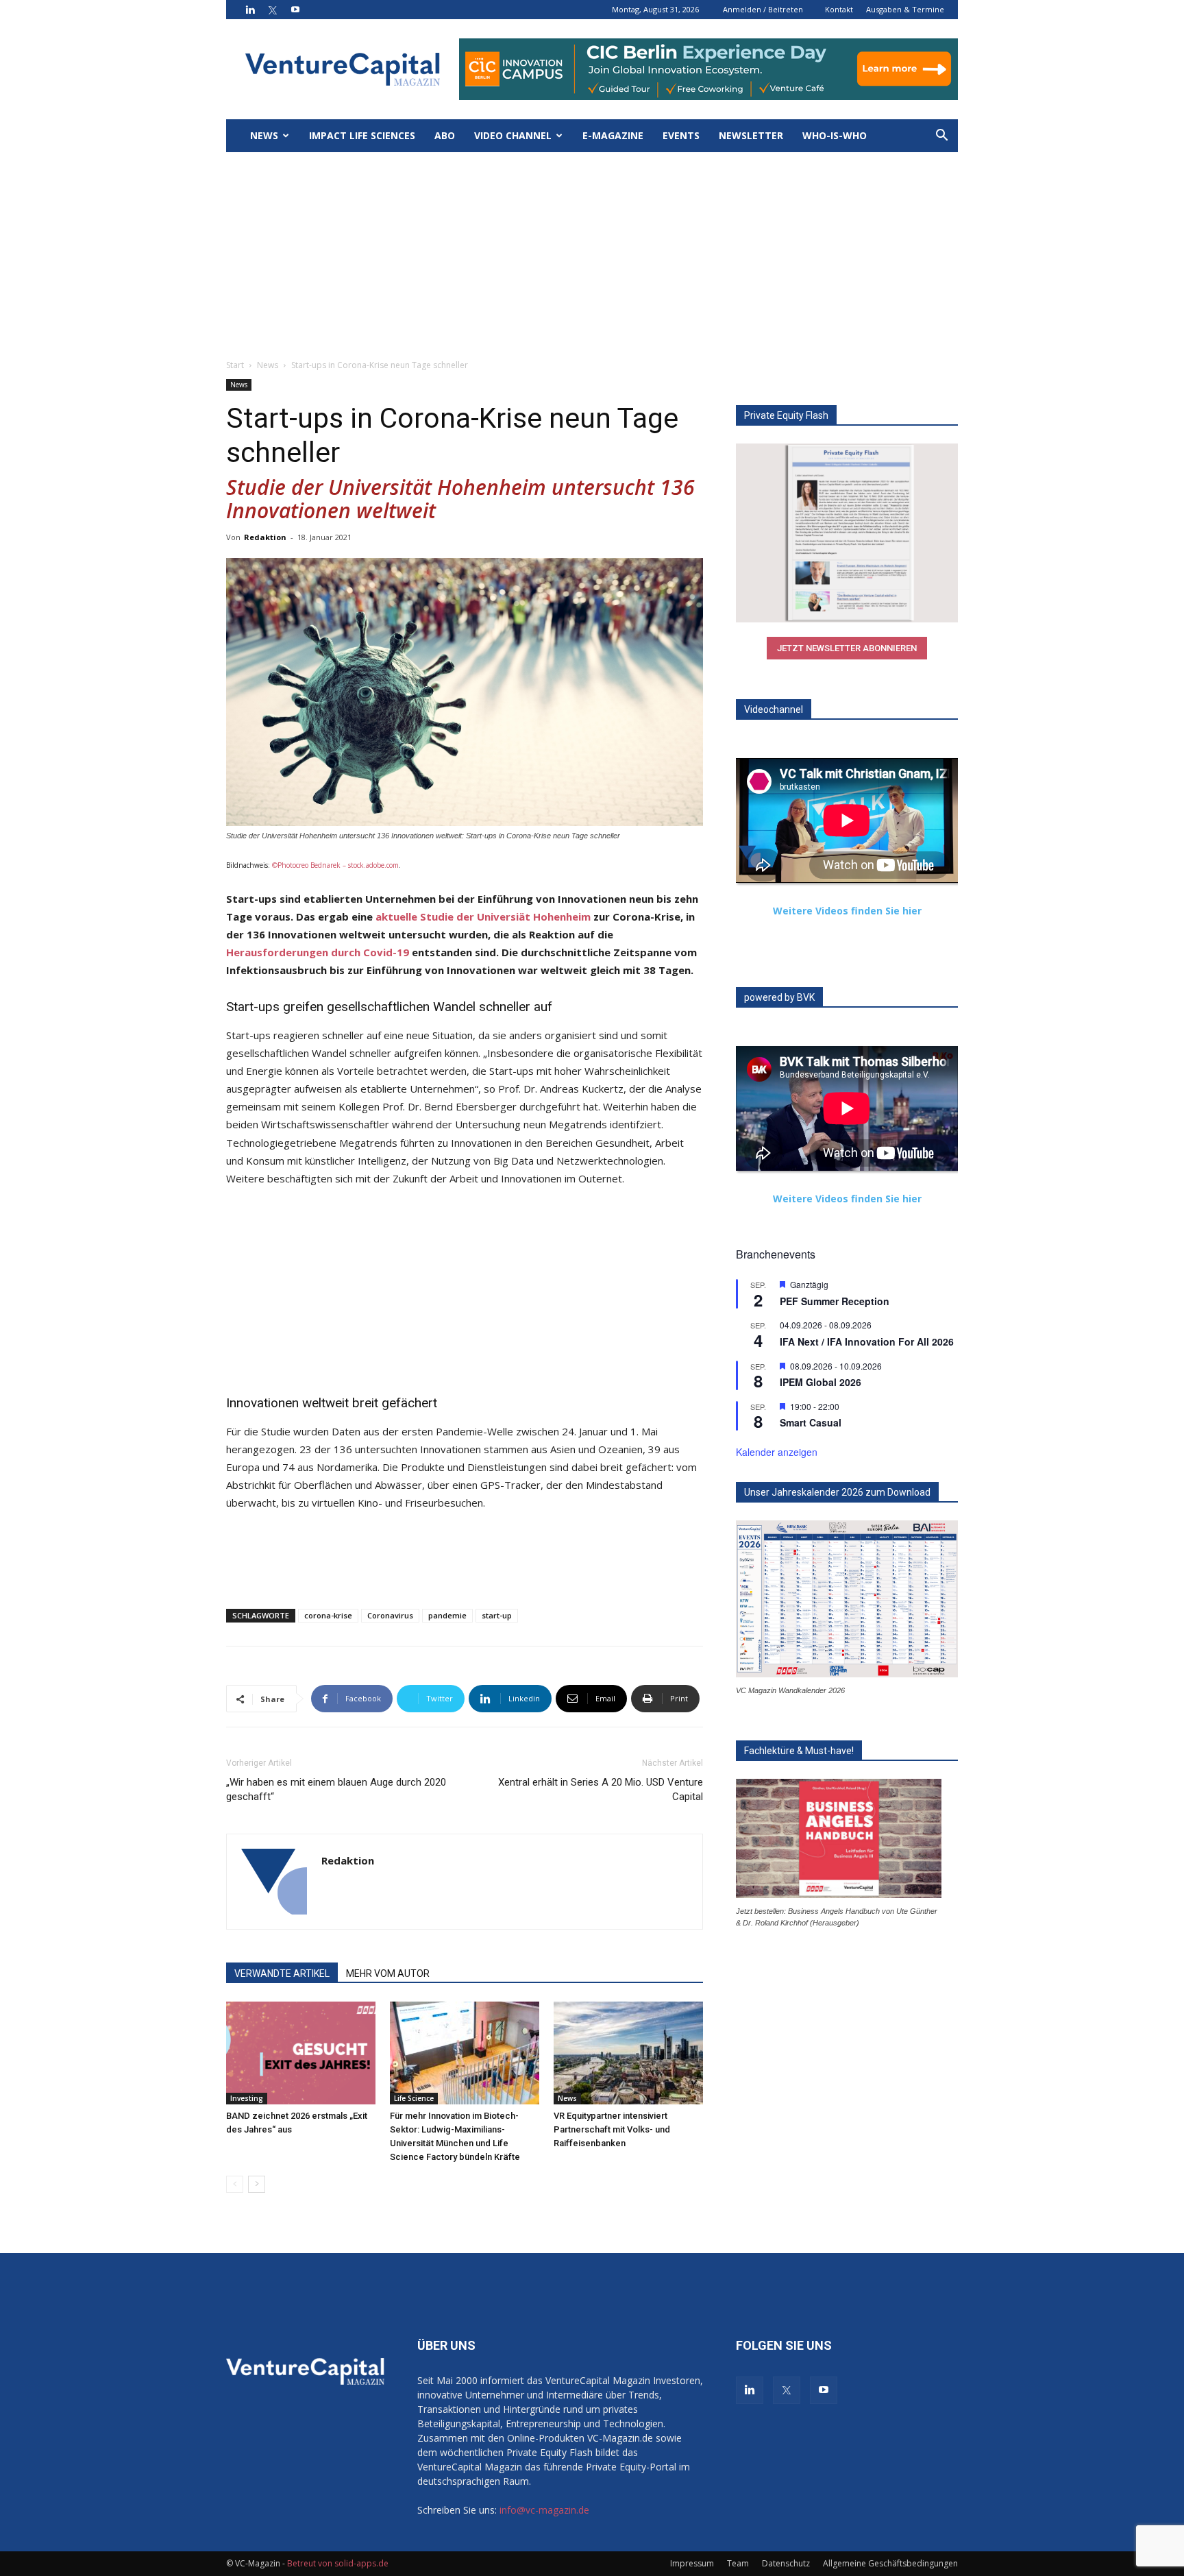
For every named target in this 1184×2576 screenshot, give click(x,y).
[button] (941, 137)
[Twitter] (273, 10)
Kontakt (839, 9)
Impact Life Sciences (362, 135)
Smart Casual (811, 1422)
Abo (445, 135)
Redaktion (265, 537)
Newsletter (751, 135)
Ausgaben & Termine (905, 9)
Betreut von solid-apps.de (338, 2563)
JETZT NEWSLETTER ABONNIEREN (847, 648)
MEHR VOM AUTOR (388, 1973)
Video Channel (513, 135)
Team (738, 2563)
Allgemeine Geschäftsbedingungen (890, 2563)
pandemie (447, 1615)
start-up (497, 1615)
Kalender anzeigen (777, 1452)
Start (235, 365)
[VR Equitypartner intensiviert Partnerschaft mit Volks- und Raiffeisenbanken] (628, 2053)
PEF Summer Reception (835, 1301)
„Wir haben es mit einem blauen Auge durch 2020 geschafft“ (336, 1789)
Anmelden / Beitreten (763, 9)
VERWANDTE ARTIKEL (282, 1973)
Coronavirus (390, 1615)
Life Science (414, 2098)
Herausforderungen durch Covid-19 (318, 952)
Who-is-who (835, 135)
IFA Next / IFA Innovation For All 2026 (867, 1341)
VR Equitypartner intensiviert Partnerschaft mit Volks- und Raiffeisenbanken (612, 2129)
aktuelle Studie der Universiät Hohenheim (483, 916)
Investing (247, 2098)
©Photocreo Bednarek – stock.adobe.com (335, 865)
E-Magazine (613, 135)
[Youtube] (295, 10)
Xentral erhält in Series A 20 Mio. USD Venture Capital (601, 1789)
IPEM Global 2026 (821, 1382)
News (264, 135)
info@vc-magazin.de (544, 2510)
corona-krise (328, 1615)
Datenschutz (786, 2563)
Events (681, 135)
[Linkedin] (250, 10)
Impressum (692, 2563)
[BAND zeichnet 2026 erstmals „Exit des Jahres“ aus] (301, 2053)
